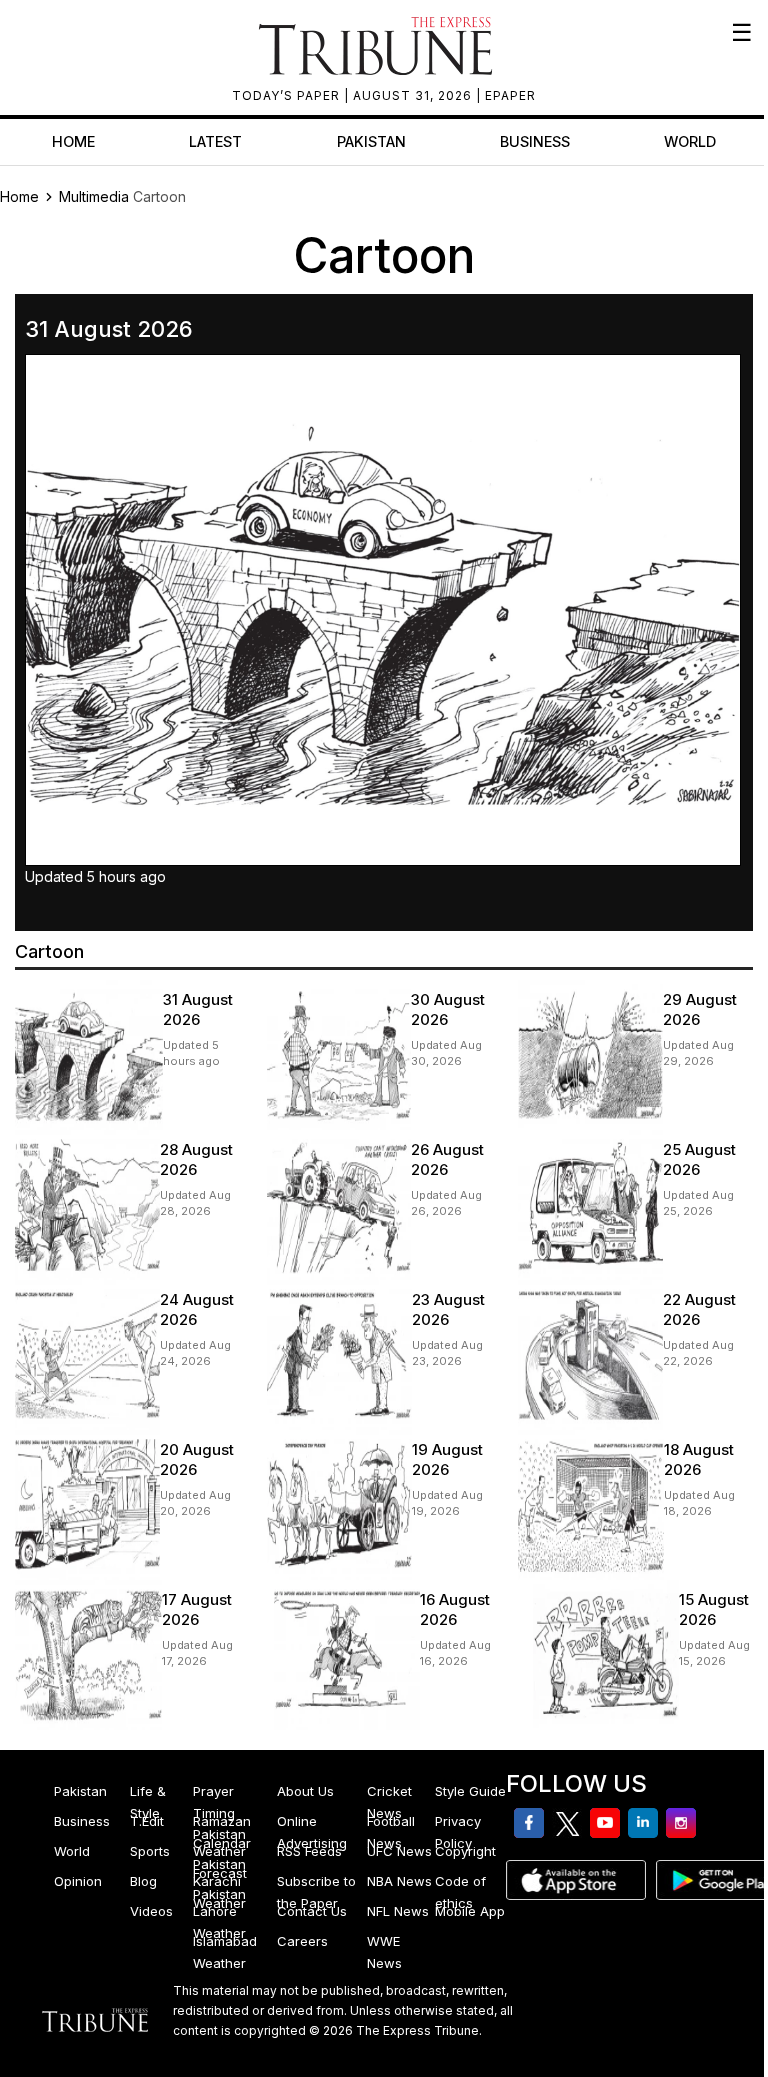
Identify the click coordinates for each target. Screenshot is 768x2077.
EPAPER (510, 95)
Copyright (465, 1851)
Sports (150, 1851)
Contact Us (312, 1911)
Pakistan (371, 141)
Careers (302, 1941)
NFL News (398, 1911)
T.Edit (147, 1821)
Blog (143, 1881)
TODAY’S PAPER (288, 95)
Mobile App (470, 1911)
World (690, 141)
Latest (215, 141)
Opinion (78, 1881)
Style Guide (470, 1791)
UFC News (399, 1851)
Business (535, 141)
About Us (305, 1791)
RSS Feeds (309, 1851)
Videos (151, 1911)
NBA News (399, 1881)
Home (73, 141)
